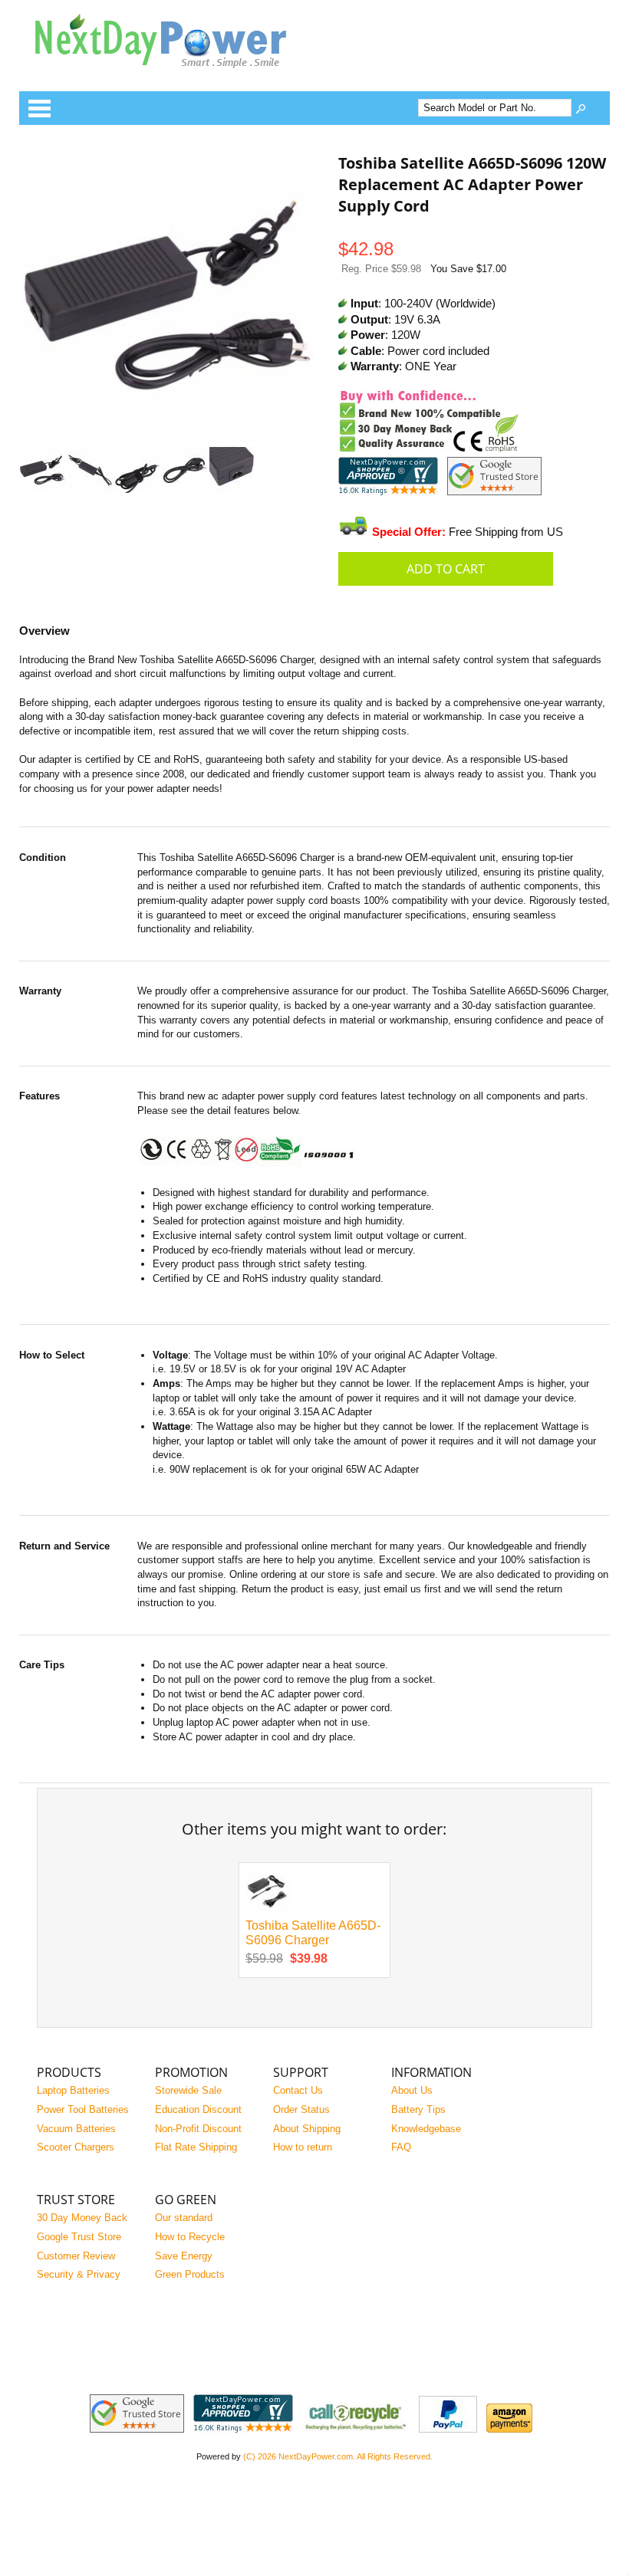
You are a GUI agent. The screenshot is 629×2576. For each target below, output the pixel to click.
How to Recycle (190, 2237)
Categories (39, 108)
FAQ (401, 2147)
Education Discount (198, 2109)
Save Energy (184, 2256)
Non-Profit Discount (198, 2129)
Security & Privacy (79, 2274)
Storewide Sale (188, 2090)
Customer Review (76, 2256)
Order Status (301, 2109)
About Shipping (307, 2129)
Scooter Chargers (76, 2147)
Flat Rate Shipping (196, 2147)
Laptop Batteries (73, 2090)
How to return (303, 2147)
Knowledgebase (426, 2129)
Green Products (190, 2274)
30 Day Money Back (82, 2218)
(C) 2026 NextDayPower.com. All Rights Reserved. (338, 2456)
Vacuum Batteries (76, 2129)
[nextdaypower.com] (173, 79)
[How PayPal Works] (448, 2429)
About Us (412, 2090)
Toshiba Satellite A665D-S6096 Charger (313, 1933)
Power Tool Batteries (83, 2109)
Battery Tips (418, 2109)
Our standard (184, 2218)
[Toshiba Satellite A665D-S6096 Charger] (268, 1911)
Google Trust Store (79, 2237)
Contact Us (298, 2090)
